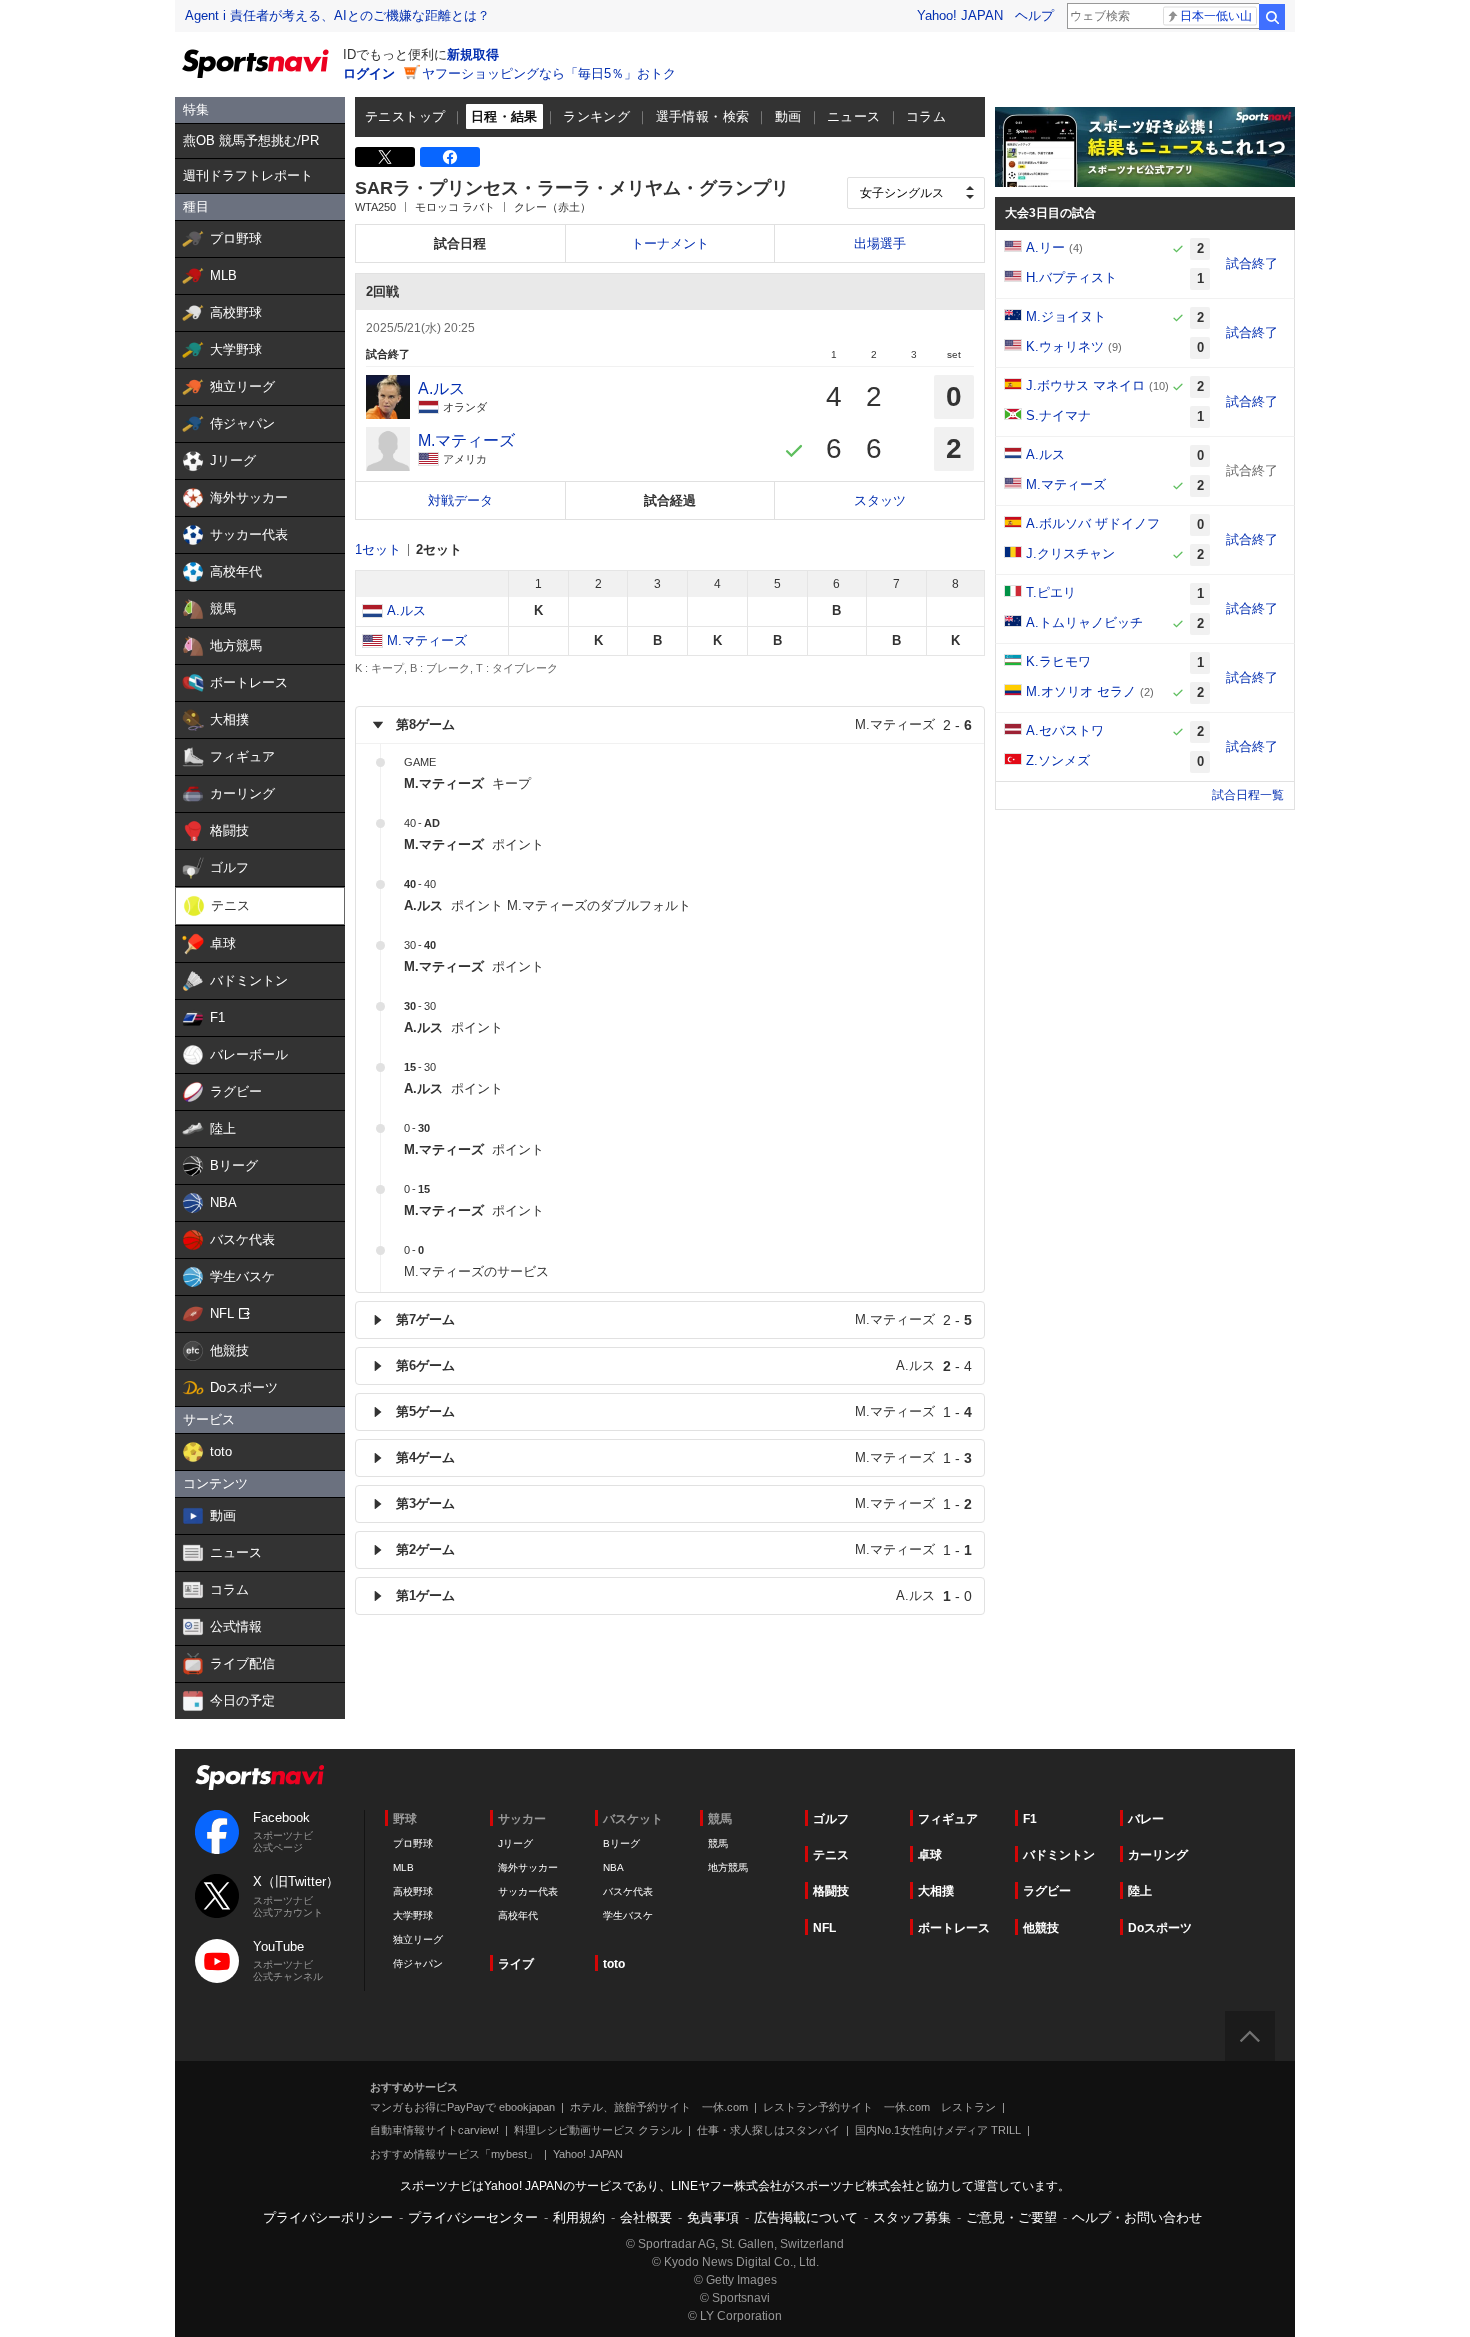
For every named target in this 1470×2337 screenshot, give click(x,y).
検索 (1272, 17)
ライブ (516, 1964)
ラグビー (1047, 1891)
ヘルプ (1034, 15)
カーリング (1158, 1855)
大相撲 (936, 1891)
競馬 (718, 1843)
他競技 (1041, 1928)
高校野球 (413, 1891)
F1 (1030, 1819)
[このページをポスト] (385, 157)
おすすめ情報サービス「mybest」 (454, 2154)
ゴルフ (831, 1819)
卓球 (930, 1855)
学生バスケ (628, 1915)
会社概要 (646, 2217)
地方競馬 (728, 1867)
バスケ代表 (628, 1891)
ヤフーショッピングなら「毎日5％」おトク (549, 73)
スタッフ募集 (912, 2217)
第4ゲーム (684, 1458)
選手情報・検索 (703, 116)
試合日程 (460, 243)
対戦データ (460, 500)
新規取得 (473, 54)
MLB (403, 1867)
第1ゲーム (684, 1596)
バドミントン (1059, 1855)
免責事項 (713, 2217)
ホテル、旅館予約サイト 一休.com (659, 2107)
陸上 (1140, 1891)
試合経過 (670, 500)
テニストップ (405, 116)
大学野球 (413, 1915)
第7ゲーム (684, 1320)
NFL (824, 1928)
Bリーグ (621, 1843)
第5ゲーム (684, 1412)
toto (614, 1964)
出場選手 (880, 243)
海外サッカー (528, 1867)
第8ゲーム (684, 725)
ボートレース (954, 1928)
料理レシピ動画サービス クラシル (598, 2130)
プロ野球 (413, 1843)
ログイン (369, 73)
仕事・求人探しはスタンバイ (768, 2130)
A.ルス (406, 610)
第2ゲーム (684, 1550)
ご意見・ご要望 (1011, 2217)
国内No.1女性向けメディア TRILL (938, 2130)
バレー (1146, 1819)
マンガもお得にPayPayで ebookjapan (462, 2107)
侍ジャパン (418, 1963)
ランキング (596, 116)
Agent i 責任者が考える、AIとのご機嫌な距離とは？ (337, 15)
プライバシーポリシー (328, 2217)
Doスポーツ (1160, 1928)
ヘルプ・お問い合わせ (1137, 2217)
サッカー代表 (528, 1891)
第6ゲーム (684, 1366)
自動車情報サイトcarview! (434, 2130)
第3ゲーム (684, 1504)
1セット (378, 549)
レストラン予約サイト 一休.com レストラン (879, 2107)
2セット (439, 549)
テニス (831, 1855)
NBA (613, 1867)
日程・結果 (504, 116)
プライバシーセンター (473, 2217)
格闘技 (831, 1891)
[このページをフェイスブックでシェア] (450, 157)
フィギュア (948, 1819)
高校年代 (518, 1915)
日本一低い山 (1216, 16)
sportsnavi (260, 1777)
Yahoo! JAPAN (960, 15)
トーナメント (670, 243)
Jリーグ (515, 1843)
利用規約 (579, 2217)
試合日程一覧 (1248, 795)
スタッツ (880, 500)
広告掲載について (806, 2217)
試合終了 (1252, 263)
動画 (788, 116)
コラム (926, 116)
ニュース (854, 116)
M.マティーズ (427, 640)
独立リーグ (418, 1939)
